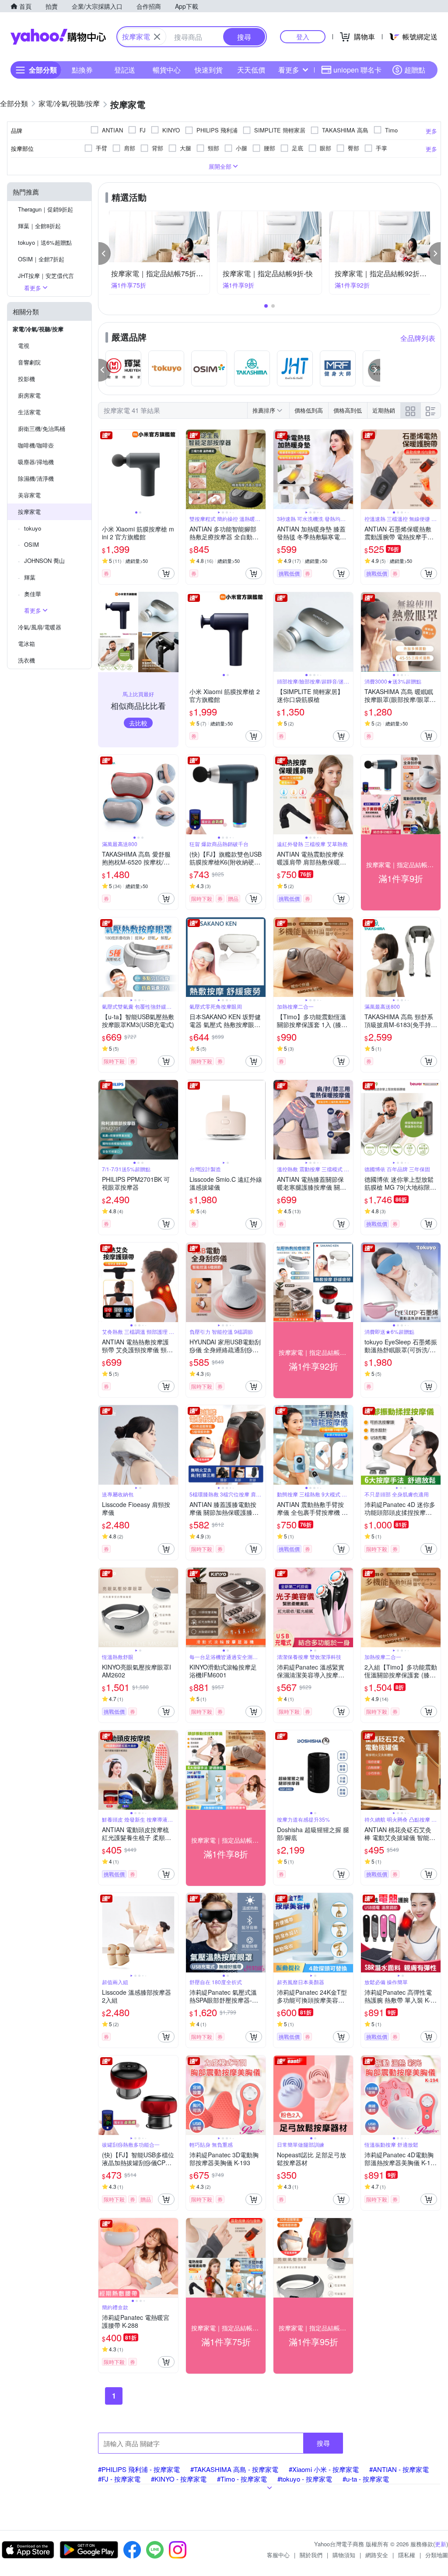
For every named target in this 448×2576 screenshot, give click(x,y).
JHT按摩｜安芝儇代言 (46, 276)
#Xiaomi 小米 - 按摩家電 (324, 2469)
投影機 (26, 379)
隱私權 (407, 2555)
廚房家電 (29, 395)
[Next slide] (172, 469)
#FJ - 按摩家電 (119, 2479)
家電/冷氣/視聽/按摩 (38, 329)
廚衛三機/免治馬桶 (42, 429)
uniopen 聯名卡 (357, 70)
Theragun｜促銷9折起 (45, 209)
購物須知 (344, 2555)
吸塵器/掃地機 (36, 462)
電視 (24, 345)
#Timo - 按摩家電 (242, 2479)
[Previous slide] (104, 469)
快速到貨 (209, 70)
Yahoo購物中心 (58, 37)
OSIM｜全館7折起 (41, 259)
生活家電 (29, 412)
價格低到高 (309, 410)
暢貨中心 (167, 70)
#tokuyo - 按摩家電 (305, 2479)
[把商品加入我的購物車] (166, 573)
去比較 (138, 723)
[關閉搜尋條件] (157, 37)
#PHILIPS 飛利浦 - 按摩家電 (139, 2469)
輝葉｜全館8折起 (39, 226)
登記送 (125, 70)
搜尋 (323, 2443)
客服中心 (278, 2555)
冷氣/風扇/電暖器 (40, 627)
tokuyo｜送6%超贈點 (45, 242)
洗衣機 (26, 660)
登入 (303, 36)
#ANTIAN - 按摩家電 (399, 2469)
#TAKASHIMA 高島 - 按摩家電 (234, 2469)
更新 (441, 2544)
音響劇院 (29, 362)
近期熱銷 (384, 410)
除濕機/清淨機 (36, 478)
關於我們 (311, 2555)
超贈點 (415, 70)
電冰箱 (26, 644)
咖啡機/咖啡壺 (36, 445)
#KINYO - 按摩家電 (179, 2479)
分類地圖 (437, 2555)
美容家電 (29, 495)
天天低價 (251, 70)
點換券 (82, 70)
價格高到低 (348, 410)
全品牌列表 (418, 338)
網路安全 (377, 2555)
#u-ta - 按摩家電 (366, 2479)
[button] (105, 253)
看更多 (289, 70)
